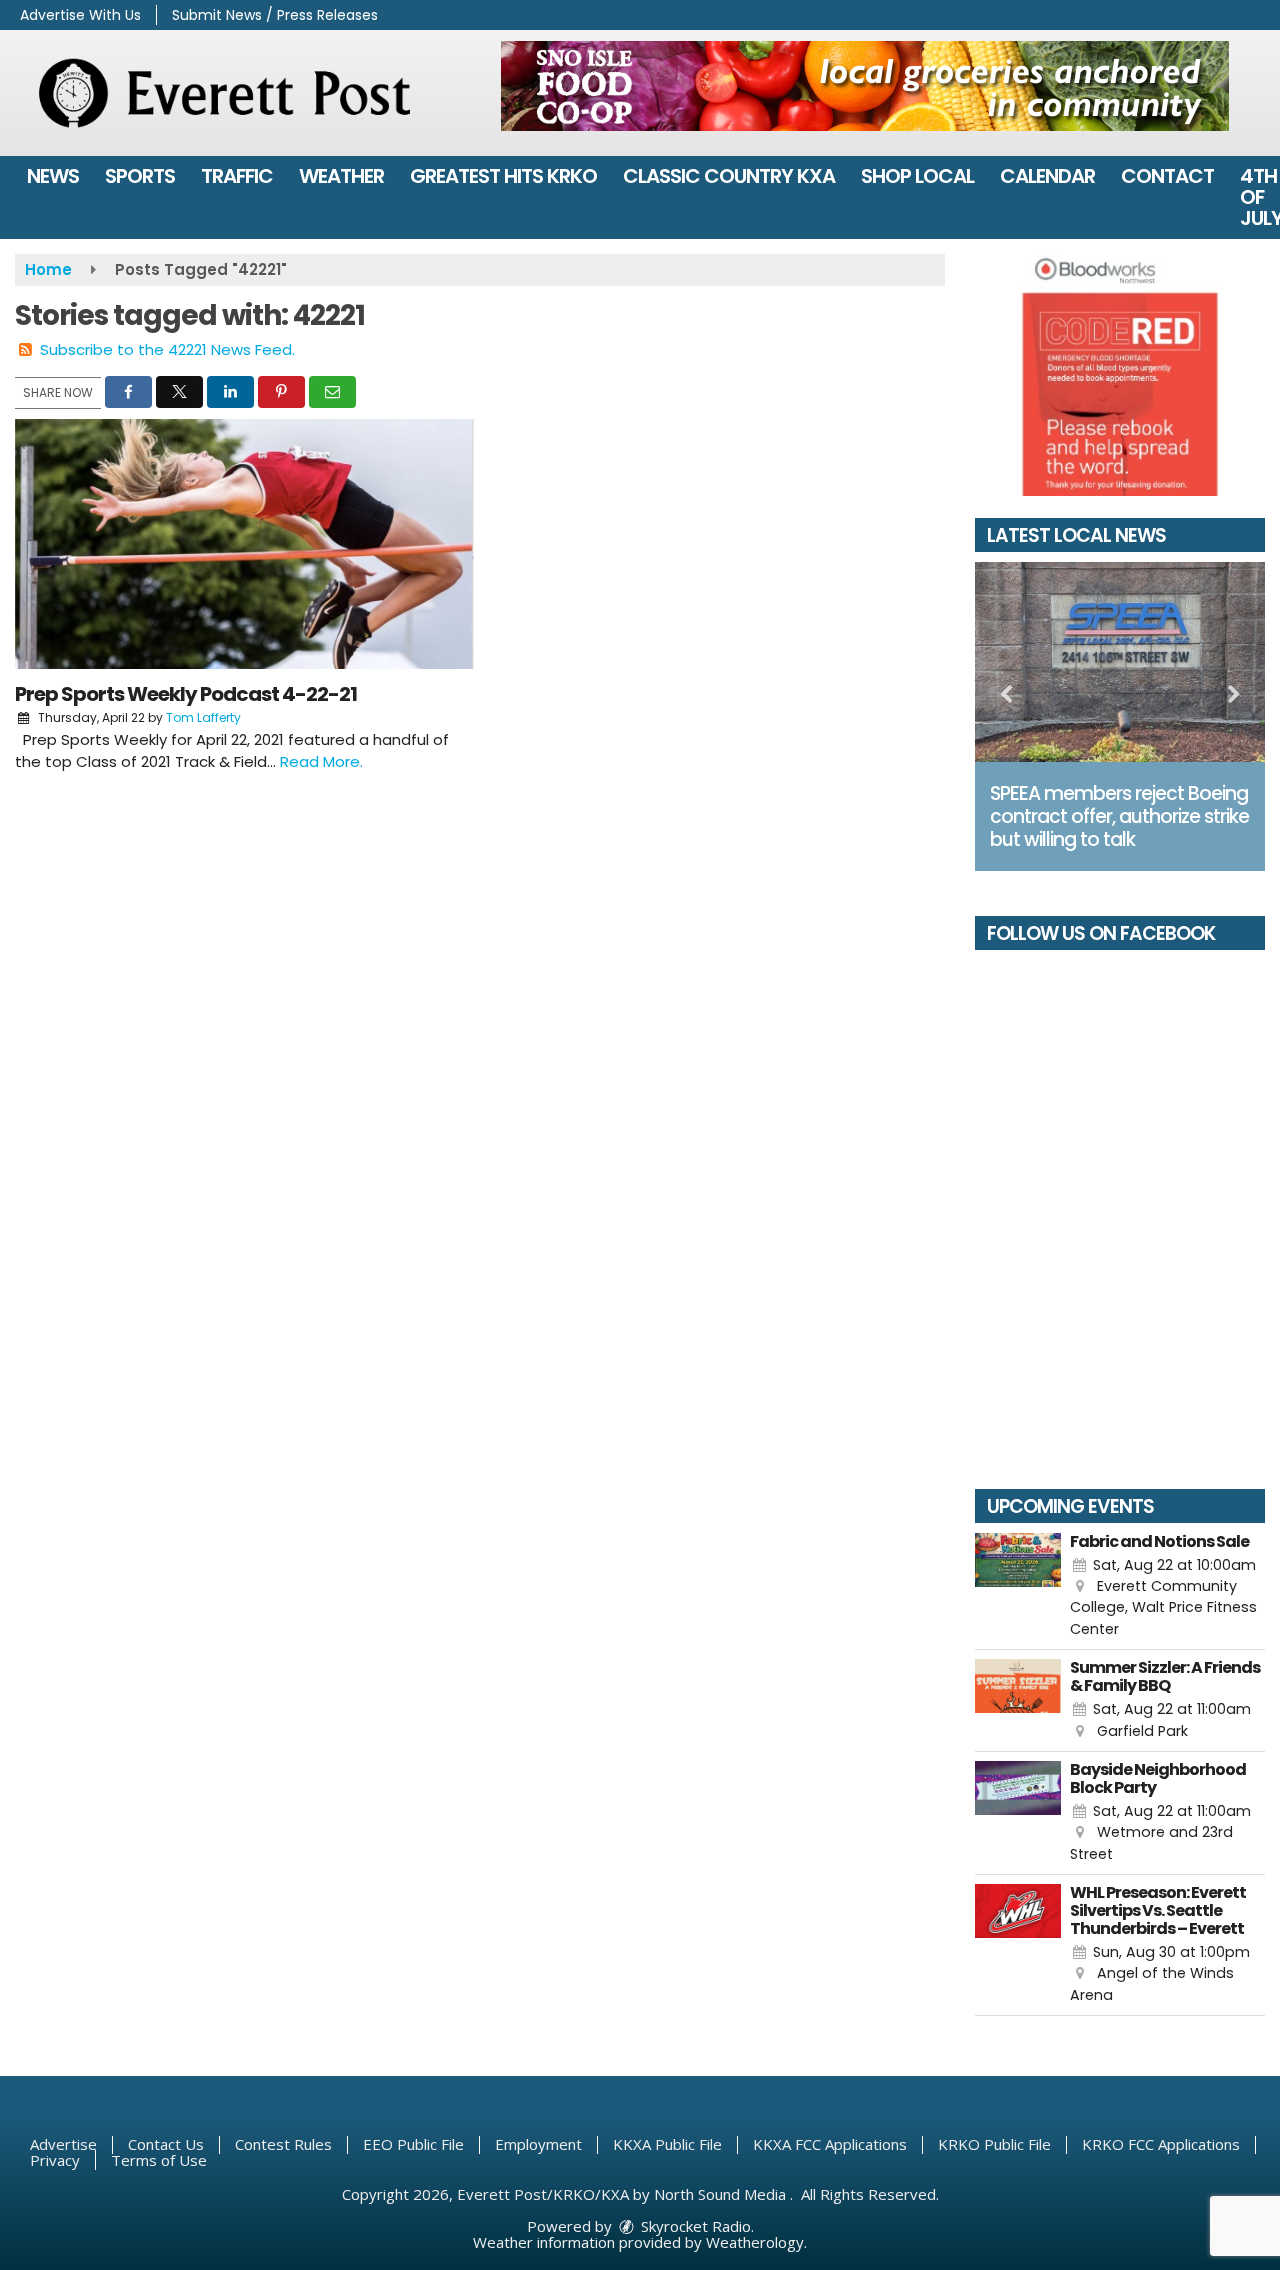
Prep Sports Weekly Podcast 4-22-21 (186, 694)
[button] (128, 392)
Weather (341, 176)
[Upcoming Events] (1018, 1587)
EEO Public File (413, 2144)
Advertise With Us (80, 15)
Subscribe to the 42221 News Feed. (167, 349)
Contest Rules (283, 2144)
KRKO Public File (994, 2144)
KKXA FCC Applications (830, 2144)
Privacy (55, 2160)
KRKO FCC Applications (1161, 2144)
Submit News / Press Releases (275, 15)
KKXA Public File (667, 2144)
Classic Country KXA (729, 176)
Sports (140, 176)
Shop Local (917, 176)
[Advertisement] (865, 86)
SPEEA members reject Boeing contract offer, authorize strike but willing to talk (1119, 816)
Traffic (237, 176)
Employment (538, 2144)
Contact (1167, 176)
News (53, 176)
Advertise (63, 2144)
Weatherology (755, 2242)
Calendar (1047, 176)
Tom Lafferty (203, 717)
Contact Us (166, 2144)
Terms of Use (159, 2160)
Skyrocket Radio (694, 2226)
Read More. (321, 761)
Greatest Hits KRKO (503, 176)
